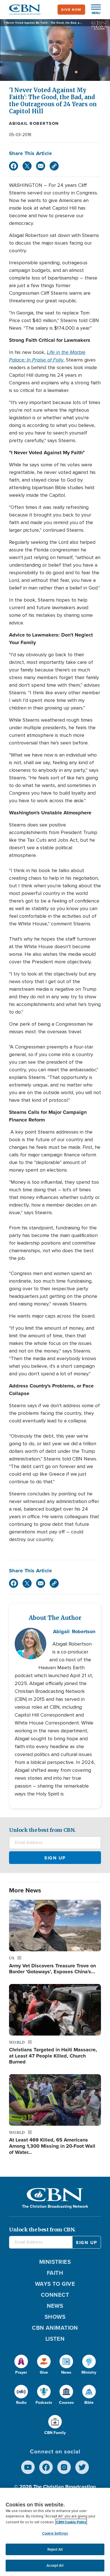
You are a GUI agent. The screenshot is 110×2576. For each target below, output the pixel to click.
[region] (55, 2532)
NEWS (55, 2306)
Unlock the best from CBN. (42, 1830)
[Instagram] (64, 2467)
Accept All (55, 2565)
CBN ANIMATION (55, 2328)
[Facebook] (14, 166)
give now (71, 10)
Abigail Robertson (34, 123)
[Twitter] (27, 166)
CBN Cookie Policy (71, 2522)
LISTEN (55, 2339)
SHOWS (55, 2317)
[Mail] (41, 166)
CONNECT (55, 2295)
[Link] (54, 166)
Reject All (55, 2549)
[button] (93, 10)
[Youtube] (28, 2467)
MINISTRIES (55, 2262)
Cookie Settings (55, 2533)
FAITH (55, 2273)
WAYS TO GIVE (55, 2284)
